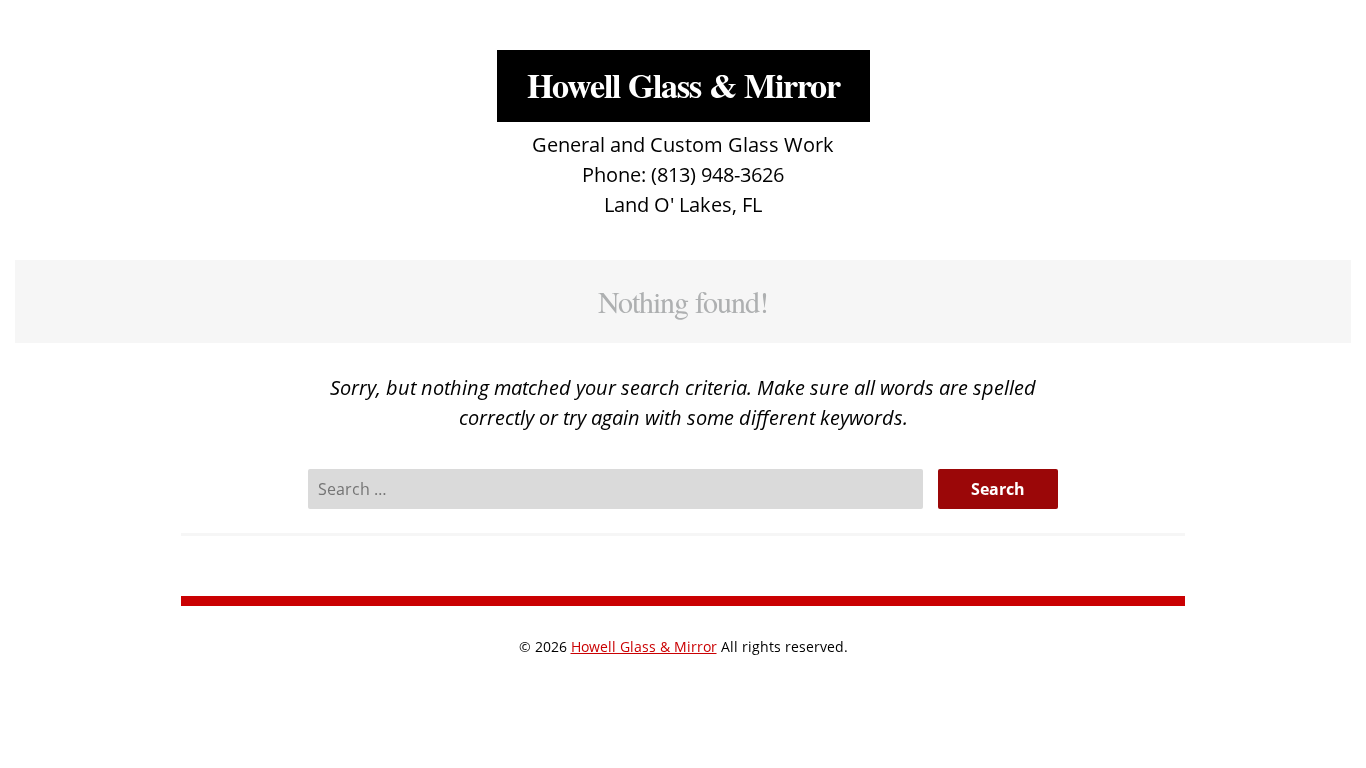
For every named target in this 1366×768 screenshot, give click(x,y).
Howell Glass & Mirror (683, 85)
